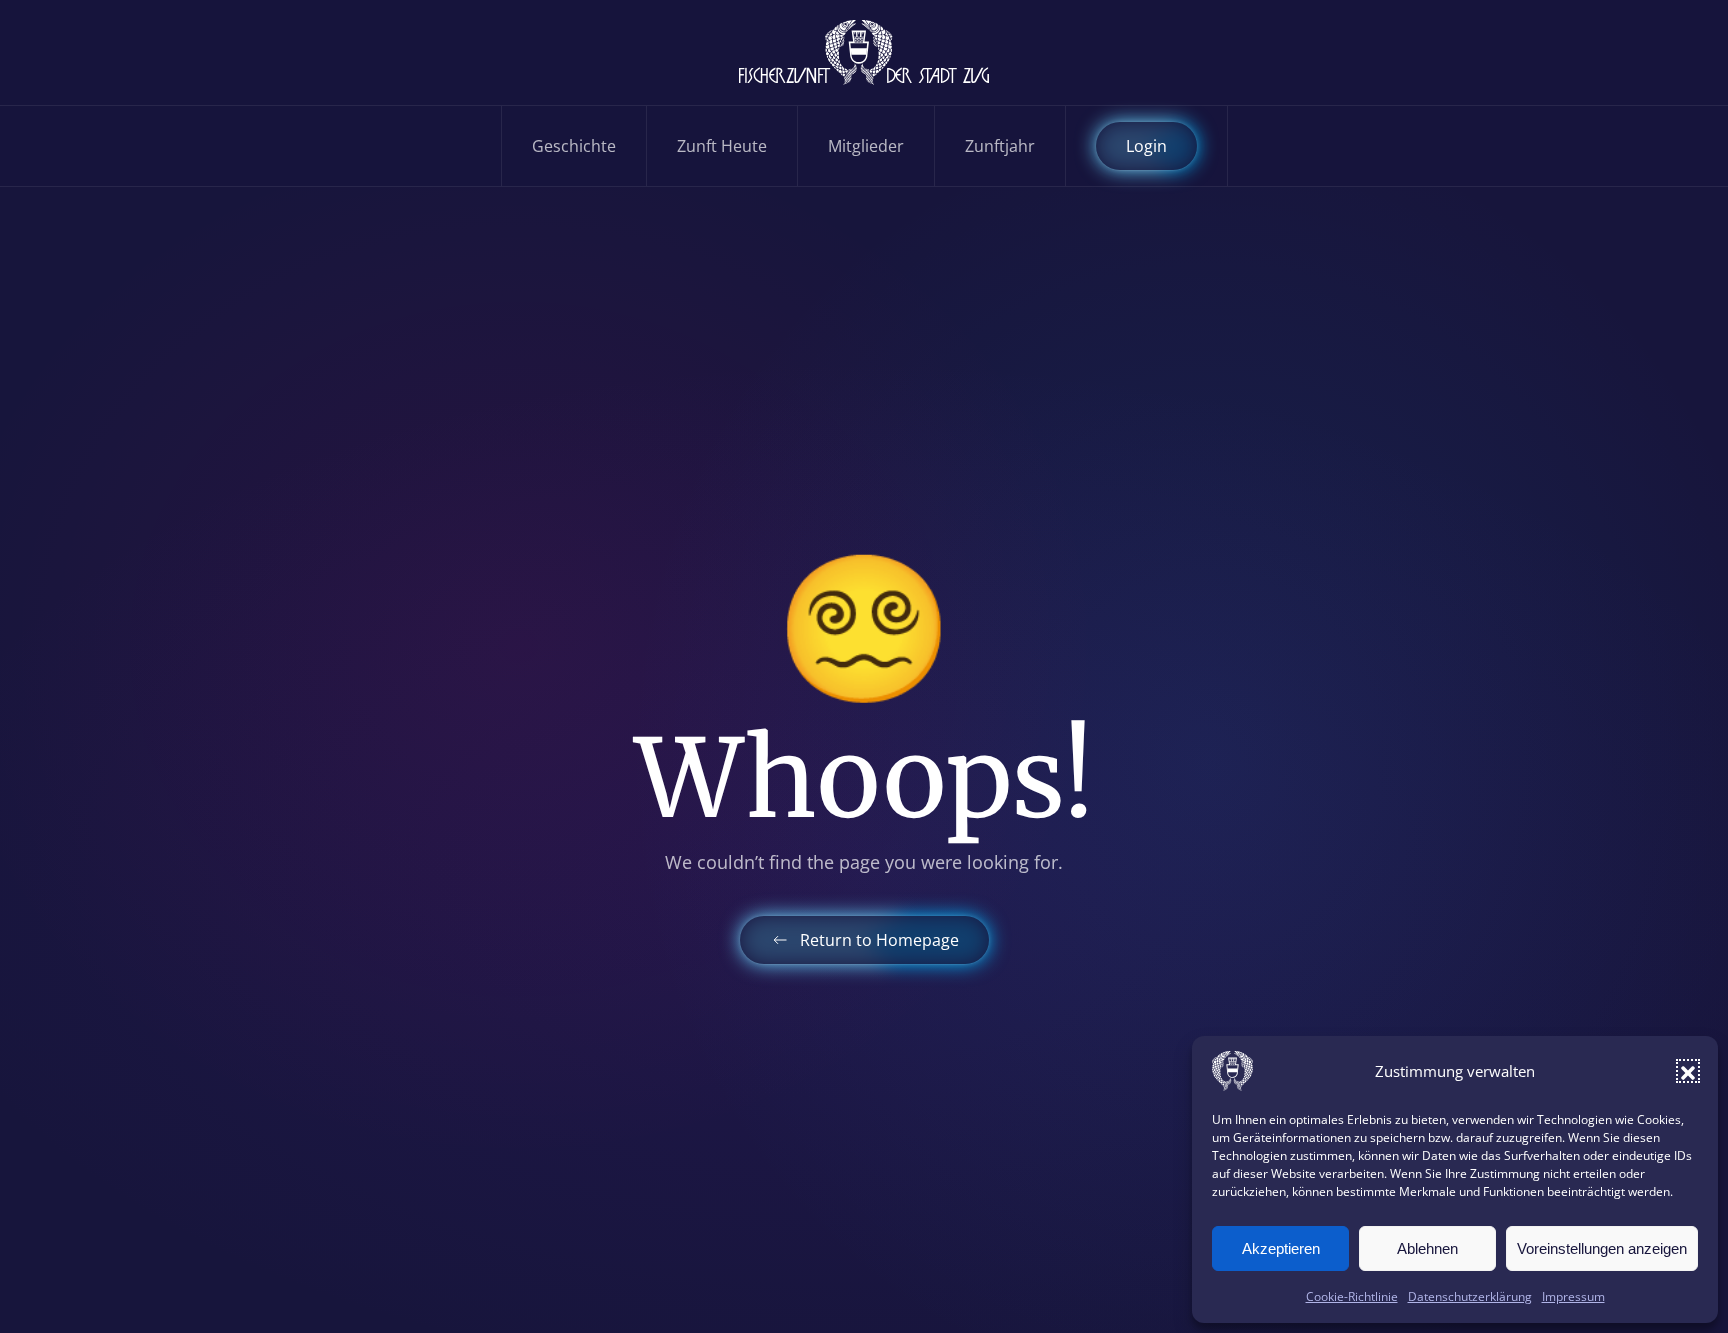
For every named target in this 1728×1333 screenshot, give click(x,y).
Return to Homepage (879, 940)
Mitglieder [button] (866, 146)
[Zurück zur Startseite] (864, 52)
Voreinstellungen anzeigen (1602, 1248)
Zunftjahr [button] (1000, 146)
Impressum (1573, 1296)
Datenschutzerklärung (1470, 1296)
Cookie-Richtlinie (1352, 1296)
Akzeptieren (1281, 1248)
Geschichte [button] (574, 146)
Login (1146, 146)
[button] (1688, 1071)
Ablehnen (1427, 1248)
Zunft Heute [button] (722, 146)
